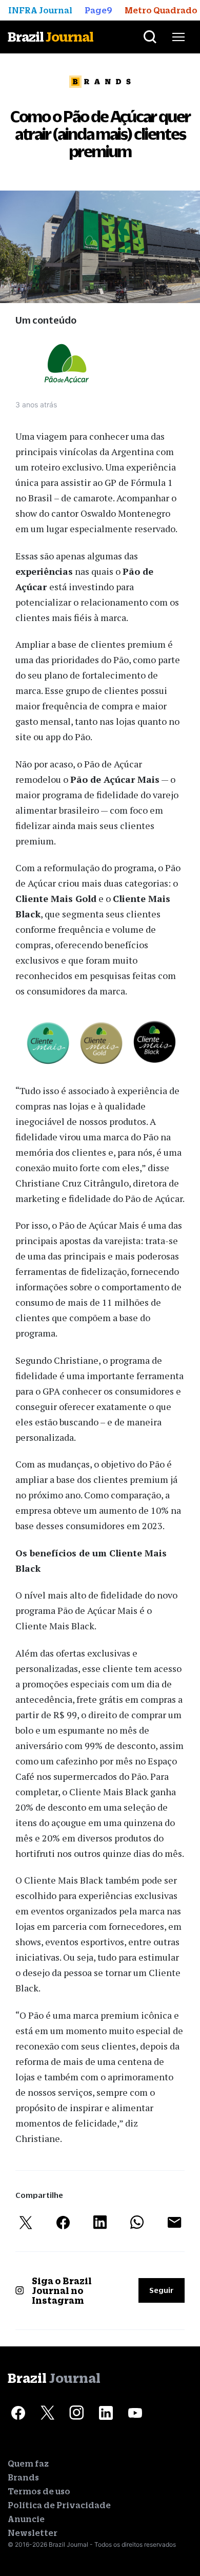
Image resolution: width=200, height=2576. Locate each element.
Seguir (162, 2290)
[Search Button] (150, 37)
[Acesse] (18, 2413)
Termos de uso (39, 2491)
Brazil (51, 37)
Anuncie (26, 2519)
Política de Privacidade (59, 2505)
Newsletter (33, 2533)
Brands (23, 2477)
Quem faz (28, 2464)
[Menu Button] (178, 37)
